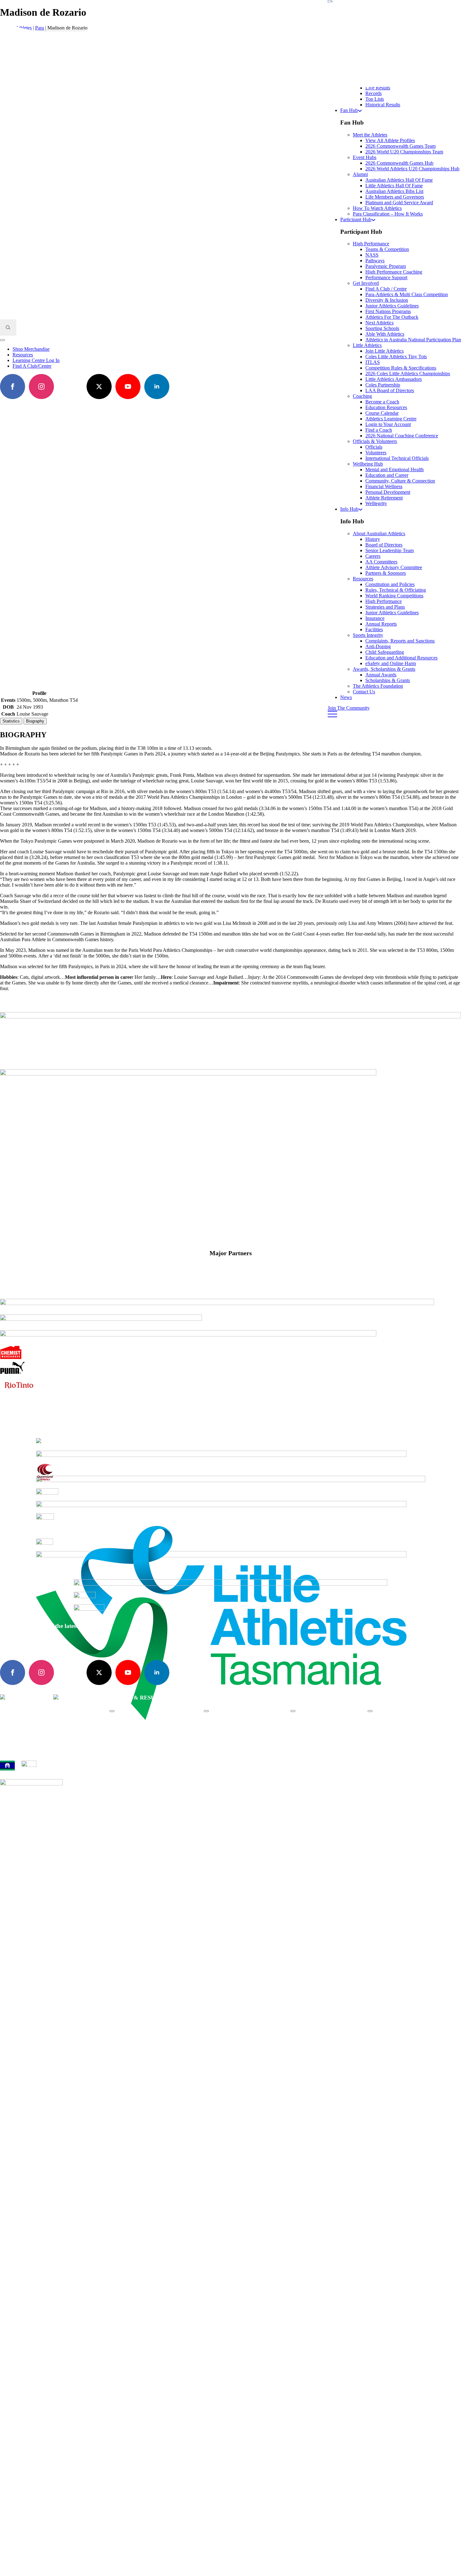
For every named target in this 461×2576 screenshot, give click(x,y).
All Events (132, 1720)
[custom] (70, 1672)
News (346, 697)
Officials (311, 1737)
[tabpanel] (230, 861)
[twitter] (99, 1672)
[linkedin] (157, 1672)
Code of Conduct (14, 1814)
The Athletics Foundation (241, 1731)
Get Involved (316, 1726)
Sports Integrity (395, 1737)
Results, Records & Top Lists (150, 1737)
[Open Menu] (112, 1711)
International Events (142, 1731)
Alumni (224, 1726)
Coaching (312, 1731)
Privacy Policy (44, 1814)
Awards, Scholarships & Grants (411, 1731)
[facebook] (13, 1672)
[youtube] (128, 1672)
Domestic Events (138, 1726)
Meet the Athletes (233, 1720)
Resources (390, 1726)
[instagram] (41, 1672)
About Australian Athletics (406, 1720)
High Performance (321, 1720)
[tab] (11, 721)
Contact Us (364, 692)
